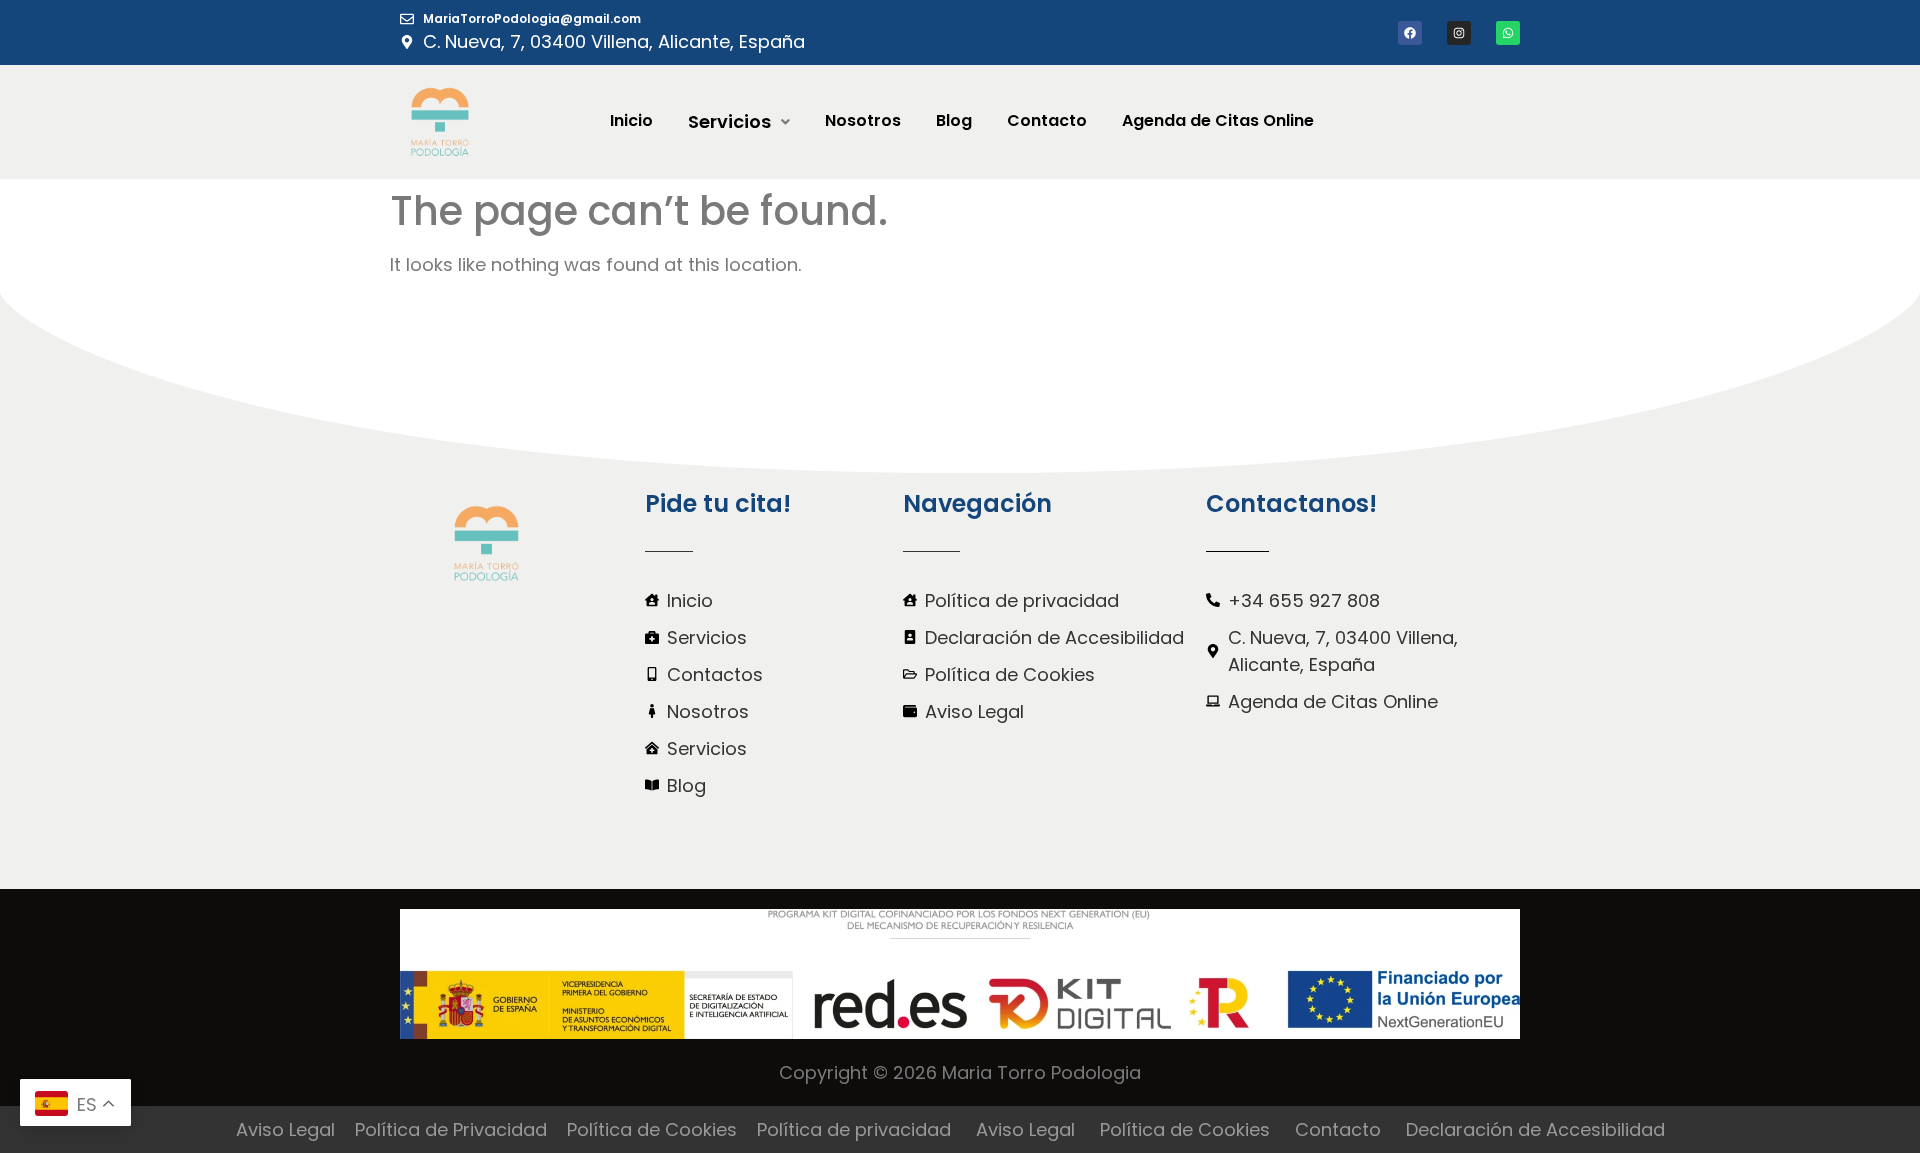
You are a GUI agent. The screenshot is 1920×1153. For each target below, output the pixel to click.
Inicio (631, 121)
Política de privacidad (854, 1129)
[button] (739, 122)
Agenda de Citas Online (1218, 121)
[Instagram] (1459, 33)
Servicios (729, 122)
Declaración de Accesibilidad (1535, 1129)
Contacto (1047, 121)
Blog (954, 121)
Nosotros (863, 121)
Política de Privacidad (451, 1129)
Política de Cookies (652, 1129)
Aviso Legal (285, 1129)
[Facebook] (1410, 33)
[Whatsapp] (1508, 33)
